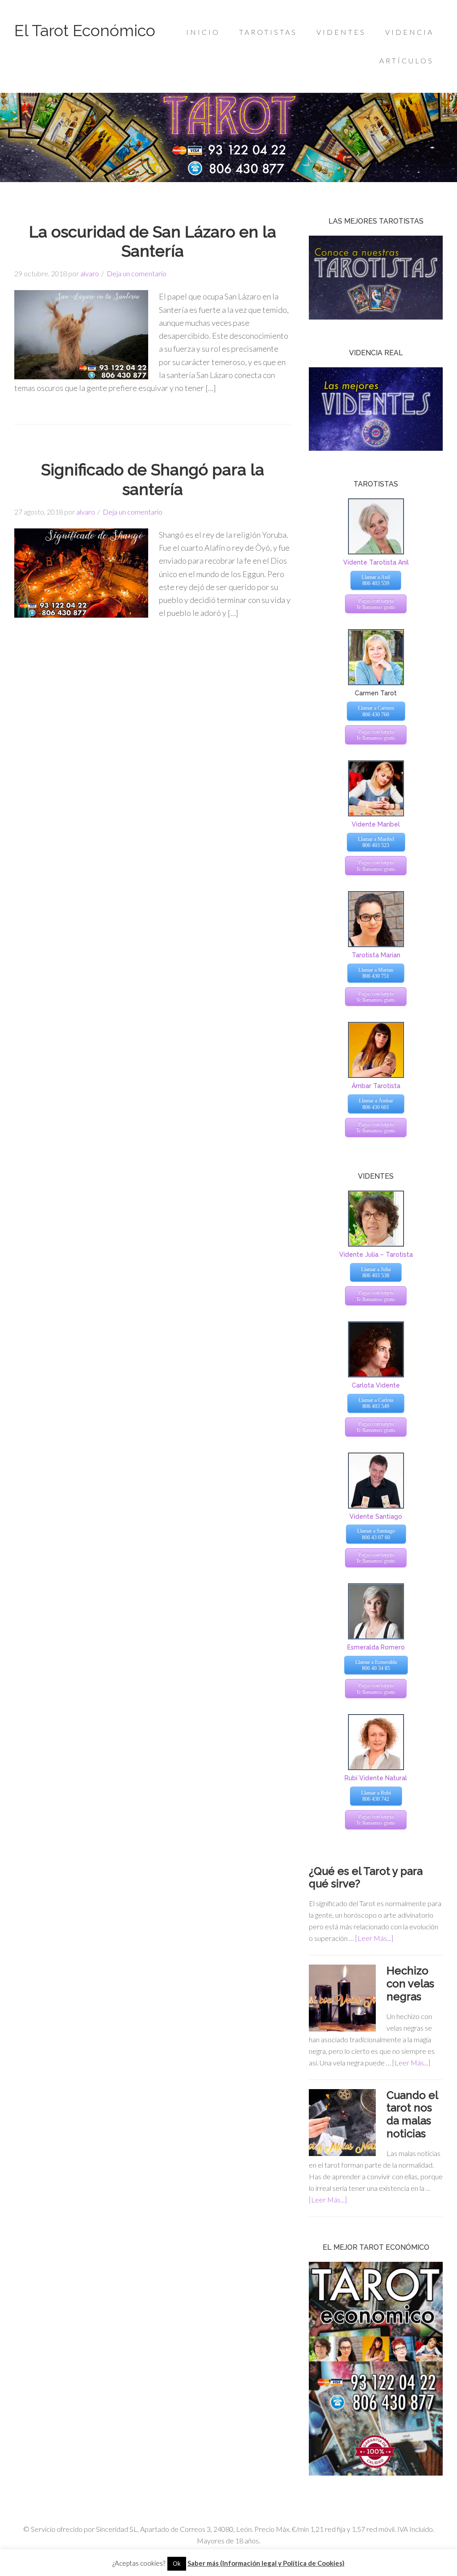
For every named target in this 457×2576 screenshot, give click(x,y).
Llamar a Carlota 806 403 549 (376, 1403)
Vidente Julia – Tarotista (376, 1255)
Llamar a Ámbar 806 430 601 (376, 1104)
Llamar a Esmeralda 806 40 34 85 (376, 1665)
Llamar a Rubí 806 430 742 (376, 1796)
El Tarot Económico (85, 30)
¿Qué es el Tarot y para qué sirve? (366, 1878)
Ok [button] (177, 2564)
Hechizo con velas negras (410, 1984)
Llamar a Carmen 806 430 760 (376, 711)
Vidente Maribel (376, 824)
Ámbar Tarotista (376, 1086)
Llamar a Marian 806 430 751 (376, 973)
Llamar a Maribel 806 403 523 (376, 842)
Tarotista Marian (376, 955)
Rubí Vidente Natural (376, 1778)
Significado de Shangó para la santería (153, 479)
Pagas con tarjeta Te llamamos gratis (376, 604)
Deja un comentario (137, 273)
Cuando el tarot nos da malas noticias (412, 2114)
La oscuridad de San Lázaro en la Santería (153, 241)
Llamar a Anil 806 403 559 (376, 580)
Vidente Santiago (376, 1517)
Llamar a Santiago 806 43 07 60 (376, 1534)
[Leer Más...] (374, 1938)
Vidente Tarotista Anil (376, 562)
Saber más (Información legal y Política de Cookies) (266, 2563)
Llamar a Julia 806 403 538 (376, 1272)
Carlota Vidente (376, 1385)
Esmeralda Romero (376, 1647)
